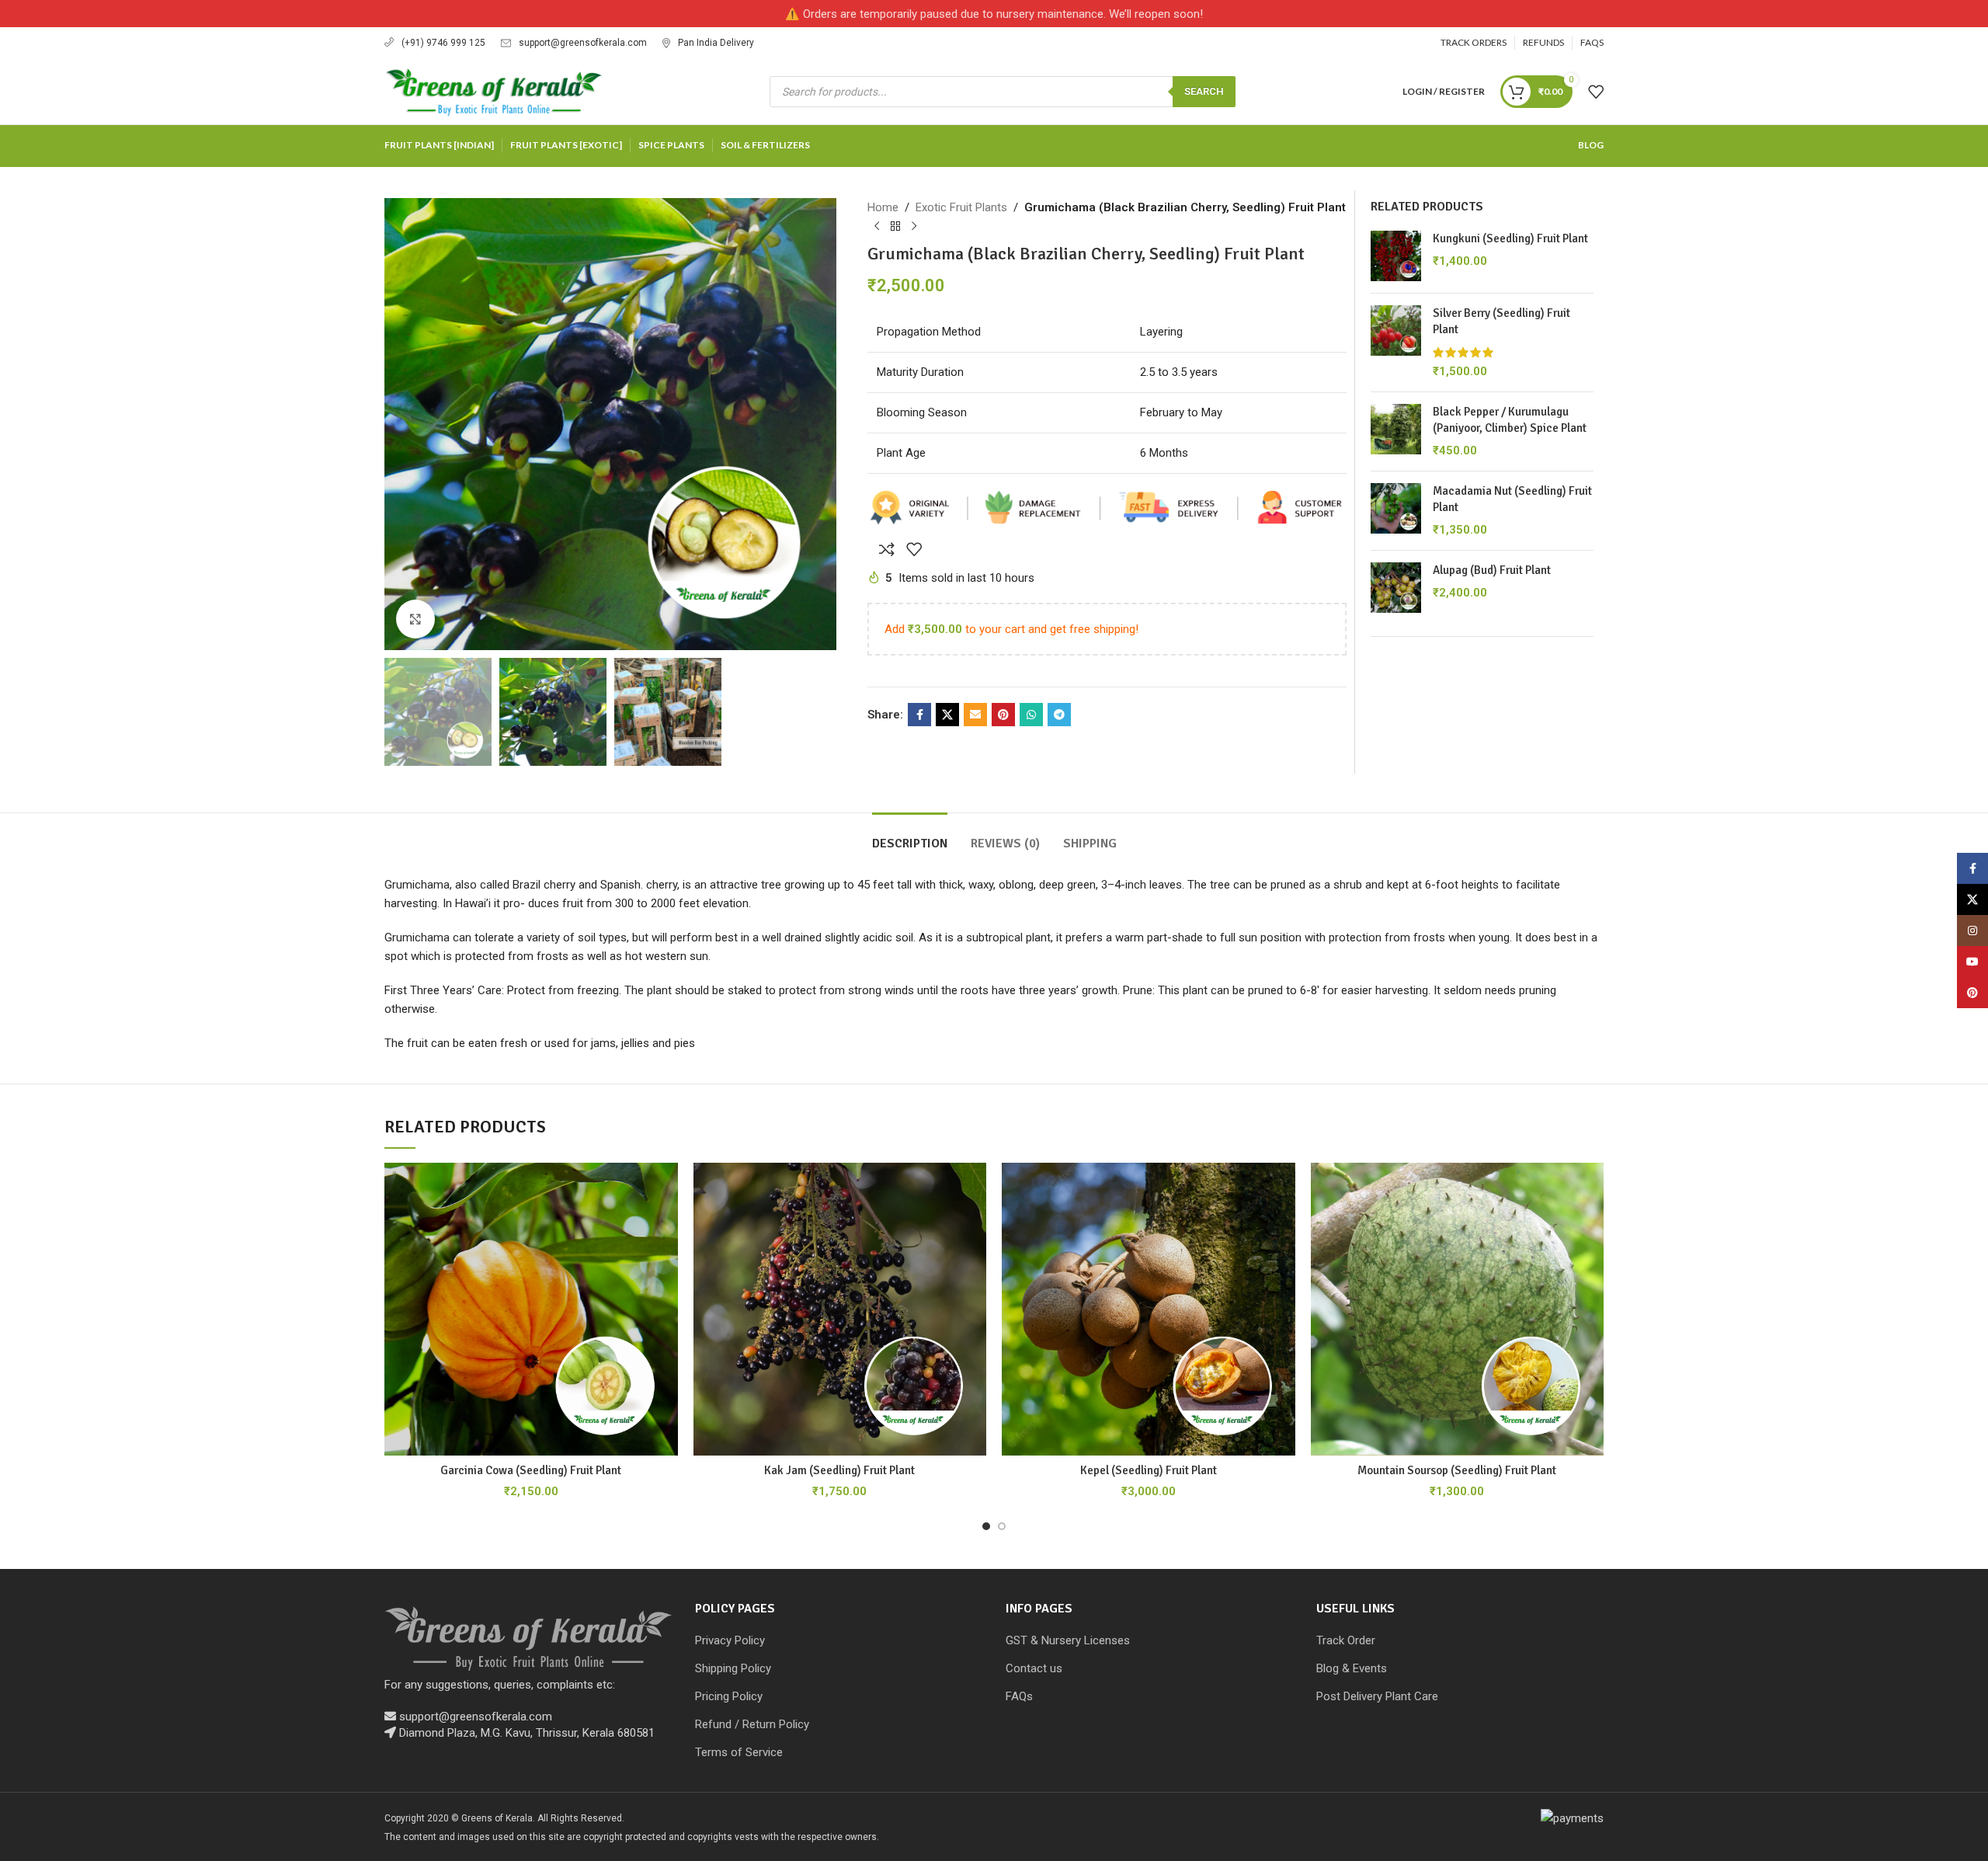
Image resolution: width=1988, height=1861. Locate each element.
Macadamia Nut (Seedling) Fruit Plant (1512, 499)
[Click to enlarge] (415, 619)
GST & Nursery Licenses (1068, 1640)
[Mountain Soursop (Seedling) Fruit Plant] (1458, 1310)
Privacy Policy (730, 1640)
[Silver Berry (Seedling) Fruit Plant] (1396, 343)
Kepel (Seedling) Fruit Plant (1149, 1470)
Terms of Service (739, 1752)
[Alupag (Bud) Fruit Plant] (1396, 588)
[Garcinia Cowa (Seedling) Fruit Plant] (531, 1310)
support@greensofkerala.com (583, 43)
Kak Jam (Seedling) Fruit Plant (839, 1470)
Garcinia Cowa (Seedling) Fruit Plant (531, 1470)
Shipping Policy (733, 1668)
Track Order (1346, 1640)
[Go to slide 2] (1002, 1526)
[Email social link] (975, 715)
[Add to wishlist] (914, 549)
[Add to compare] (887, 549)
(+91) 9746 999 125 (443, 43)
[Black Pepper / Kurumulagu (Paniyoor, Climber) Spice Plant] (1396, 431)
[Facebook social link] (919, 715)
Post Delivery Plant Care (1377, 1696)
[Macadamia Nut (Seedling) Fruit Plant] (1396, 511)
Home (883, 207)
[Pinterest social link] (1003, 715)
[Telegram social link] (1059, 715)
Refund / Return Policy (752, 1724)
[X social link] (947, 715)
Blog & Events (1352, 1668)
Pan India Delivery (716, 43)
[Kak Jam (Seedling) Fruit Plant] (840, 1310)
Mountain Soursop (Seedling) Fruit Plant (1457, 1470)
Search (1204, 91)
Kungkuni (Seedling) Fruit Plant (1510, 238)
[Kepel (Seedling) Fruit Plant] (1149, 1310)
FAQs (1019, 1696)
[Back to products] (895, 227)
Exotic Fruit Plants (961, 207)
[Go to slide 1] (986, 1526)
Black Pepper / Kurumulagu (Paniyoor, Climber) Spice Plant (1510, 420)
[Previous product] (877, 227)
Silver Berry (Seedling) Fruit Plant (1501, 321)
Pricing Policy (729, 1696)
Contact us (1034, 1668)
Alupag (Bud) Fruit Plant (1492, 570)
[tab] (910, 836)
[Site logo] (494, 90)
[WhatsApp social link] (1031, 715)
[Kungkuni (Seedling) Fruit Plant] (1396, 256)
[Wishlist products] (1596, 92)
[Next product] (914, 227)
